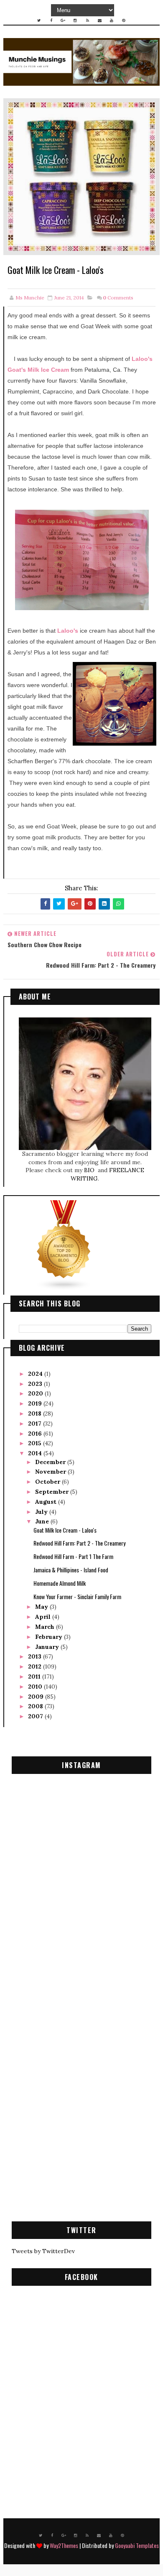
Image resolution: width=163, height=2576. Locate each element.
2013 (36, 1656)
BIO (90, 1170)
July (42, 1512)
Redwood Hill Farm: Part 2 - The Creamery (79, 1543)
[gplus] (63, 20)
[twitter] (39, 20)
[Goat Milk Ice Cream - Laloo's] (81, 176)
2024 (36, 1374)
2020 (36, 1393)
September (53, 1492)
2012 (36, 1666)
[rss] (87, 20)
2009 (37, 1697)
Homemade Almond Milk (60, 1583)
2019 (36, 1403)
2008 (36, 1706)
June (43, 1521)
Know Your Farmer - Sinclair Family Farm (77, 1596)
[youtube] (112, 20)
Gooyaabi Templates (137, 2545)
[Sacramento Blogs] (64, 1245)
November (51, 1472)
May (42, 1607)
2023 (36, 1384)
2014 (36, 1453)
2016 (36, 1434)
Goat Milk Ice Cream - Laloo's (65, 1530)
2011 (35, 1676)
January (48, 1647)
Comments (118, 298)
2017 (36, 1423)
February (50, 1637)
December (51, 1462)
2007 (36, 1716)
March (46, 1627)
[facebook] (51, 20)
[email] (99, 20)
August (47, 1502)
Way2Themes (64, 2545)
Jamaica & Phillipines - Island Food (71, 1570)
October (48, 1482)
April (44, 1617)
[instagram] (75, 20)
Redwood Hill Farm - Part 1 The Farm (73, 1556)
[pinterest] (124, 20)
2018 (36, 1413)
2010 (36, 1687)
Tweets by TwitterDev (43, 2251)
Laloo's (68, 631)
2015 (36, 1443)
